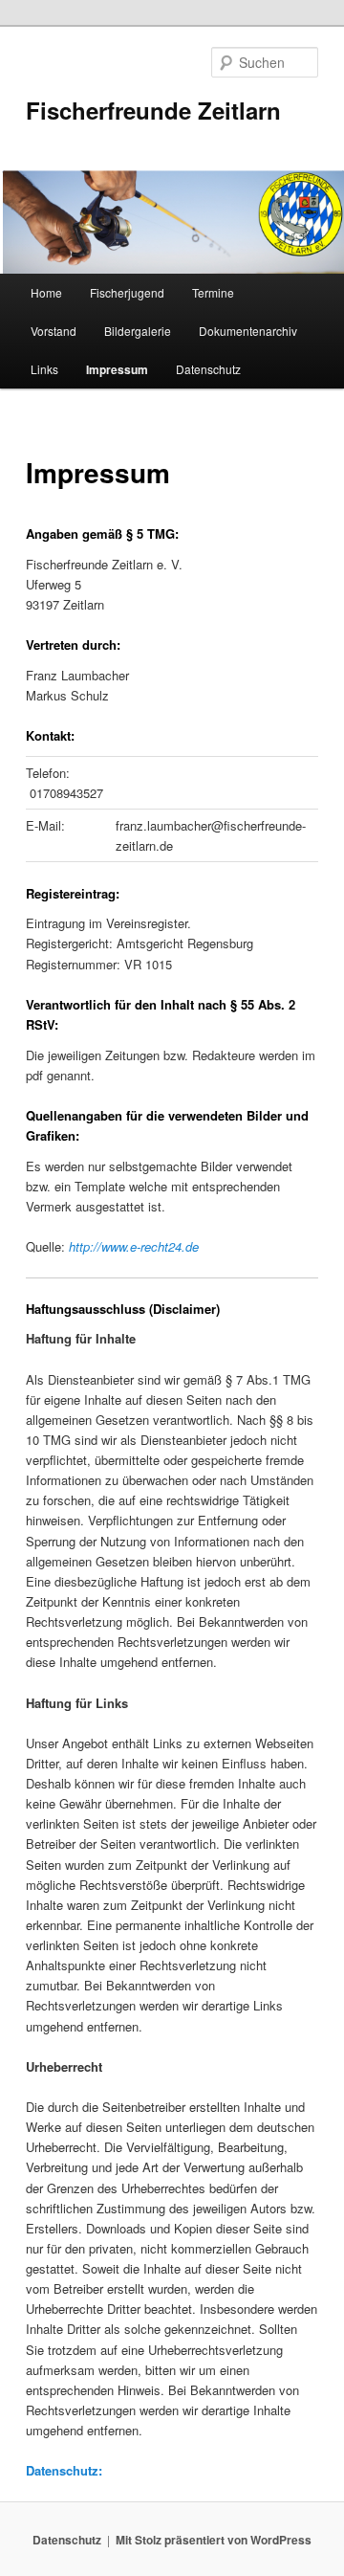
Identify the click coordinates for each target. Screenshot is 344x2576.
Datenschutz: (64, 2470)
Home (46, 292)
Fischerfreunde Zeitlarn (153, 110)
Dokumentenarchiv (248, 331)
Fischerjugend (127, 292)
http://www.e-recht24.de (134, 1246)
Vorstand (54, 331)
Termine (213, 292)
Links (44, 369)
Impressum (117, 369)
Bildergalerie (138, 331)
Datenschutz (208, 369)
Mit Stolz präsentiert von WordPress (214, 2540)
